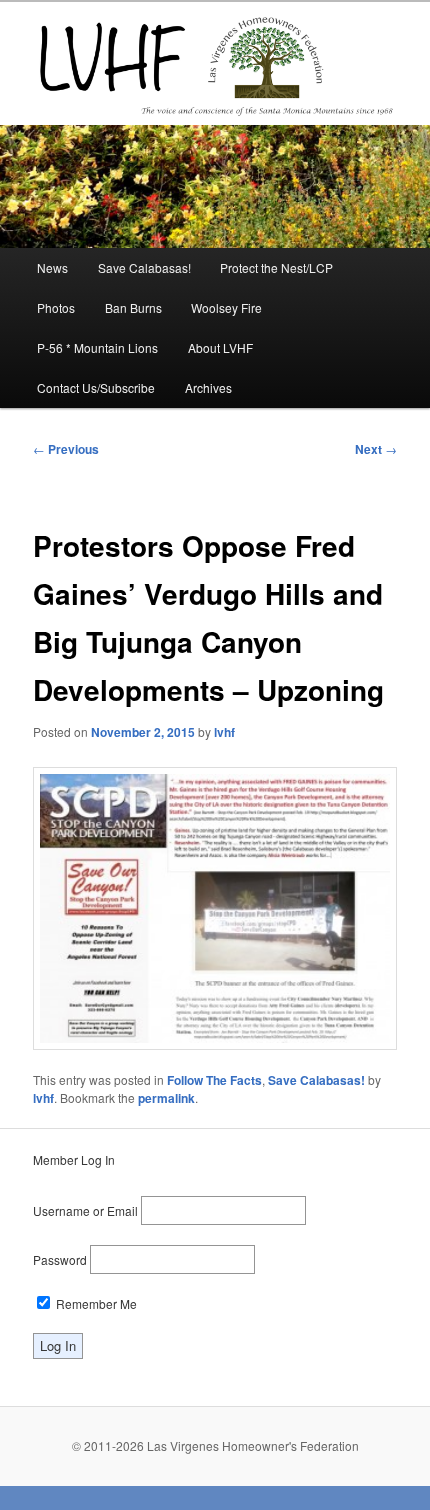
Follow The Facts (214, 1080)
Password (60, 1259)
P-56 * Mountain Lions (97, 347)
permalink (166, 1098)
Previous (66, 449)
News (52, 267)
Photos (56, 307)
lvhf (224, 732)
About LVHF (220, 347)
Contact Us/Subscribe (96, 387)
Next (376, 449)
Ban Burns (133, 307)
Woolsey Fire (226, 307)
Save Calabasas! (144, 267)
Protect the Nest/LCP (276, 267)
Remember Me (95, 1303)
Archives (208, 387)
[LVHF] (215, 63)
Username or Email (85, 1210)
